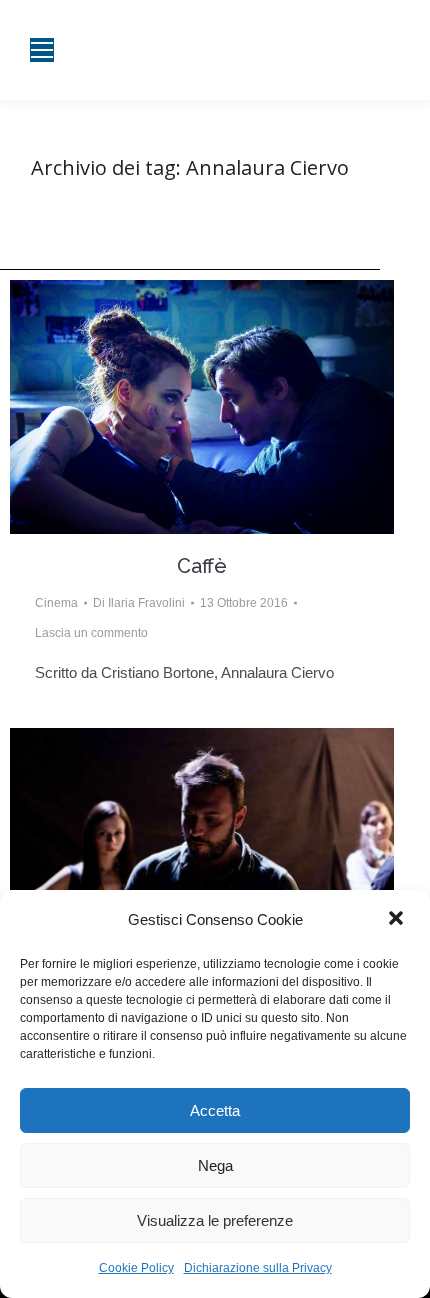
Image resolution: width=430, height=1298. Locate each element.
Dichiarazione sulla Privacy (258, 1268)
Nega (215, 1165)
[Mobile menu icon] (42, 50)
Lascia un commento (91, 633)
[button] (398, 920)
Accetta (215, 1110)
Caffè (202, 566)
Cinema (56, 603)
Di (139, 603)
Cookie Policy (136, 1268)
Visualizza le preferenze (215, 1220)
